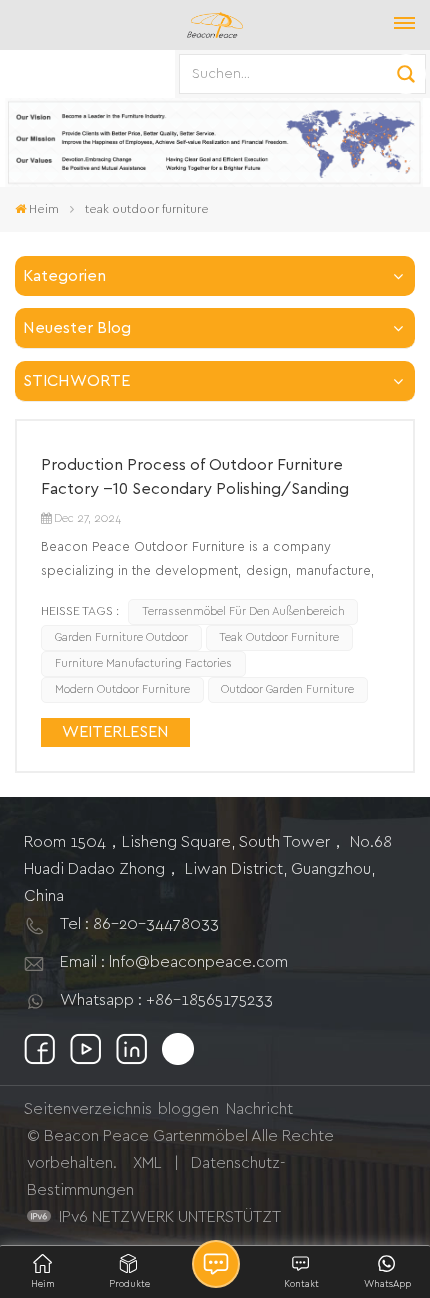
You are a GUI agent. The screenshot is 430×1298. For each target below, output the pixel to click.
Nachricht (259, 1109)
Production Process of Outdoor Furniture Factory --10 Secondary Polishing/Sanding (195, 477)
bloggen (188, 1109)
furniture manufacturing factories (143, 663)
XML (147, 1163)
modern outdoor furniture (122, 689)
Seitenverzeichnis (88, 1109)
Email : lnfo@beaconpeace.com (174, 962)
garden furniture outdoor (121, 637)
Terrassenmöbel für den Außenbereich (243, 611)
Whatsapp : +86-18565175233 (166, 1000)
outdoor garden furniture (287, 689)
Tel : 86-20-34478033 (139, 924)
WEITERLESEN (115, 732)
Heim (44, 209)
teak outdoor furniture (279, 637)
